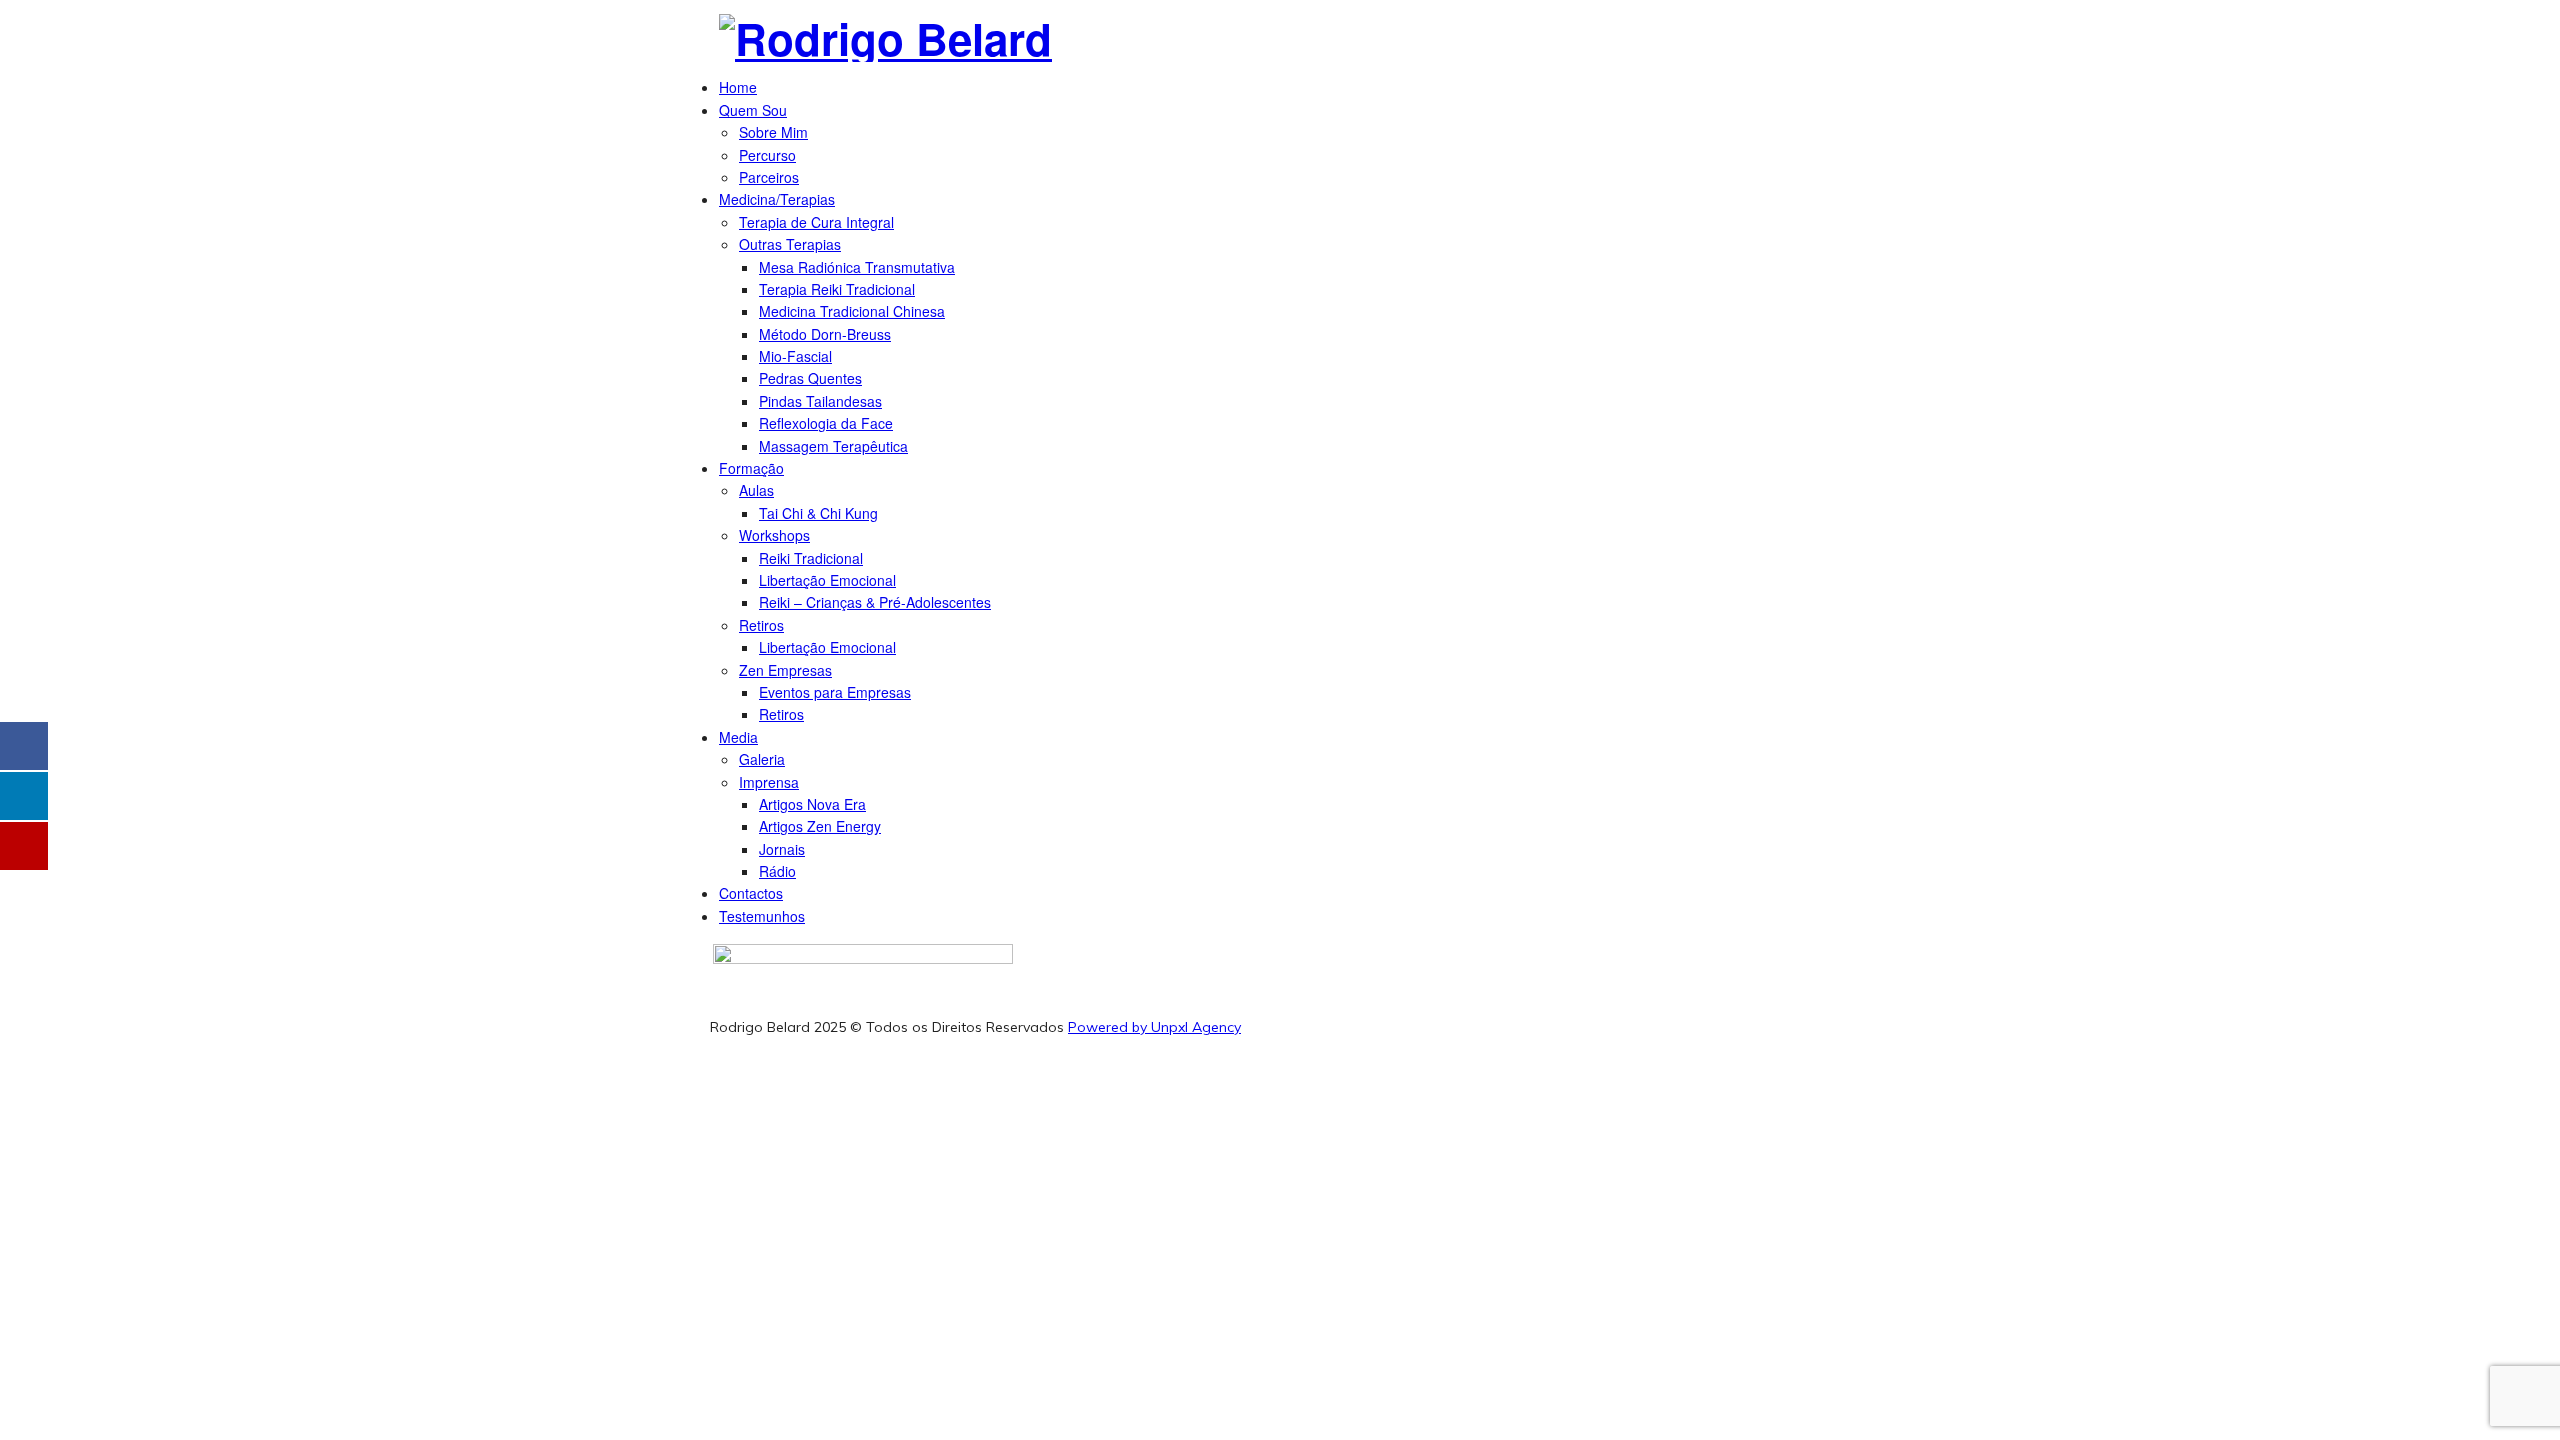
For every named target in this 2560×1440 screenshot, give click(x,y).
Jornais (782, 849)
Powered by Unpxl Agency (1154, 1027)
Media (738, 737)
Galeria (762, 759)
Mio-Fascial (795, 356)
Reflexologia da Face (826, 423)
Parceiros (769, 177)
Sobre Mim (773, 132)
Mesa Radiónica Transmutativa (857, 267)
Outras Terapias (790, 244)
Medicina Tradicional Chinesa (852, 311)
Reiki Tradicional (811, 558)
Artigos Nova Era (812, 804)
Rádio (777, 871)
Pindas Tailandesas (820, 401)
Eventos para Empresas (835, 692)
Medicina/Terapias (777, 199)
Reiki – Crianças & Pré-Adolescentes (875, 602)
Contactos (751, 893)
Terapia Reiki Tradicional (837, 289)
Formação (751, 468)
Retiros (761, 625)
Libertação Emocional (827, 580)
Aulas (756, 490)
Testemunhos (762, 916)
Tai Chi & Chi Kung (818, 513)
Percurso (767, 155)
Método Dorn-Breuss (825, 334)
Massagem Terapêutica (833, 446)
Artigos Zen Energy (820, 826)
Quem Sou (753, 110)
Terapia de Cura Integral (816, 222)
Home (738, 87)
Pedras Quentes (810, 378)
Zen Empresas (785, 670)
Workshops (774, 535)
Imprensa (769, 782)
